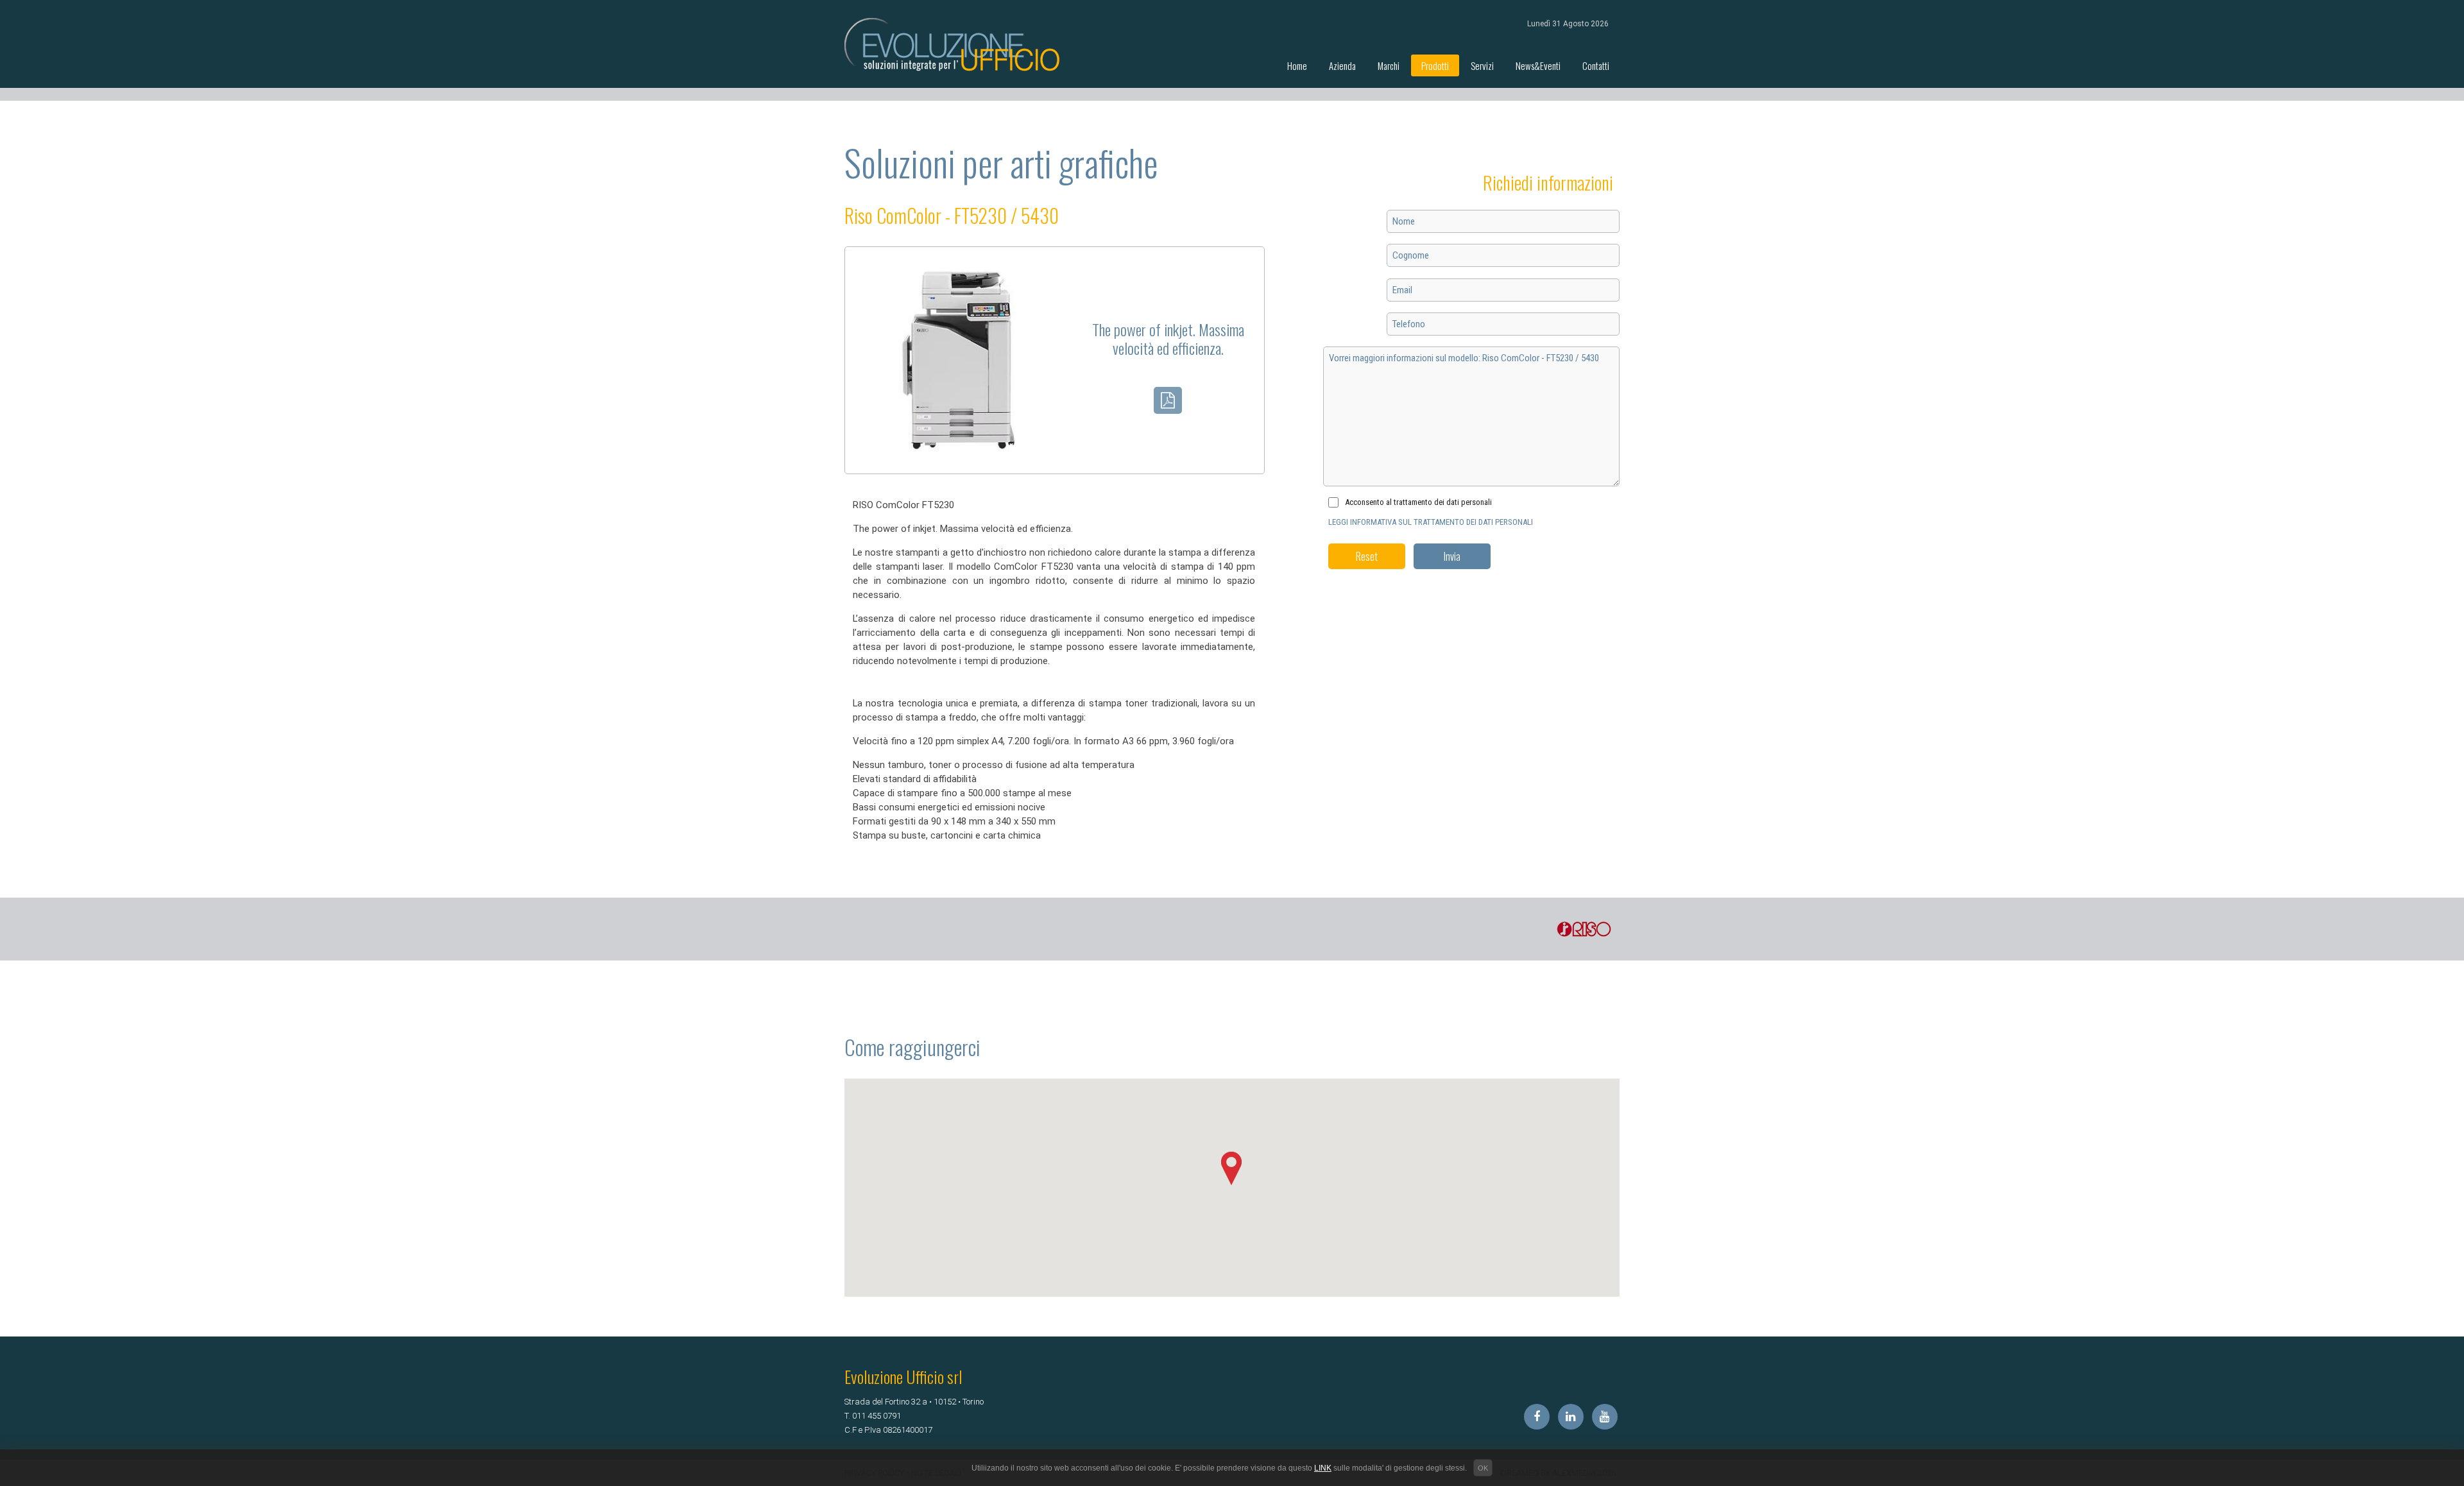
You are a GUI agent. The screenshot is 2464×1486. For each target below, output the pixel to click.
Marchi (1389, 65)
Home (1297, 65)
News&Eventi (1538, 65)
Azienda (1342, 65)
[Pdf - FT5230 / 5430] (1168, 403)
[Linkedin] (1571, 1417)
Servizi (1482, 65)
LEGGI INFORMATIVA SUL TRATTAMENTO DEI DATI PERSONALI (1431, 522)
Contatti (1596, 65)
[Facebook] (1537, 1417)
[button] (1232, 1169)
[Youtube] (1605, 1417)
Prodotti (1435, 65)
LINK (1323, 1468)
